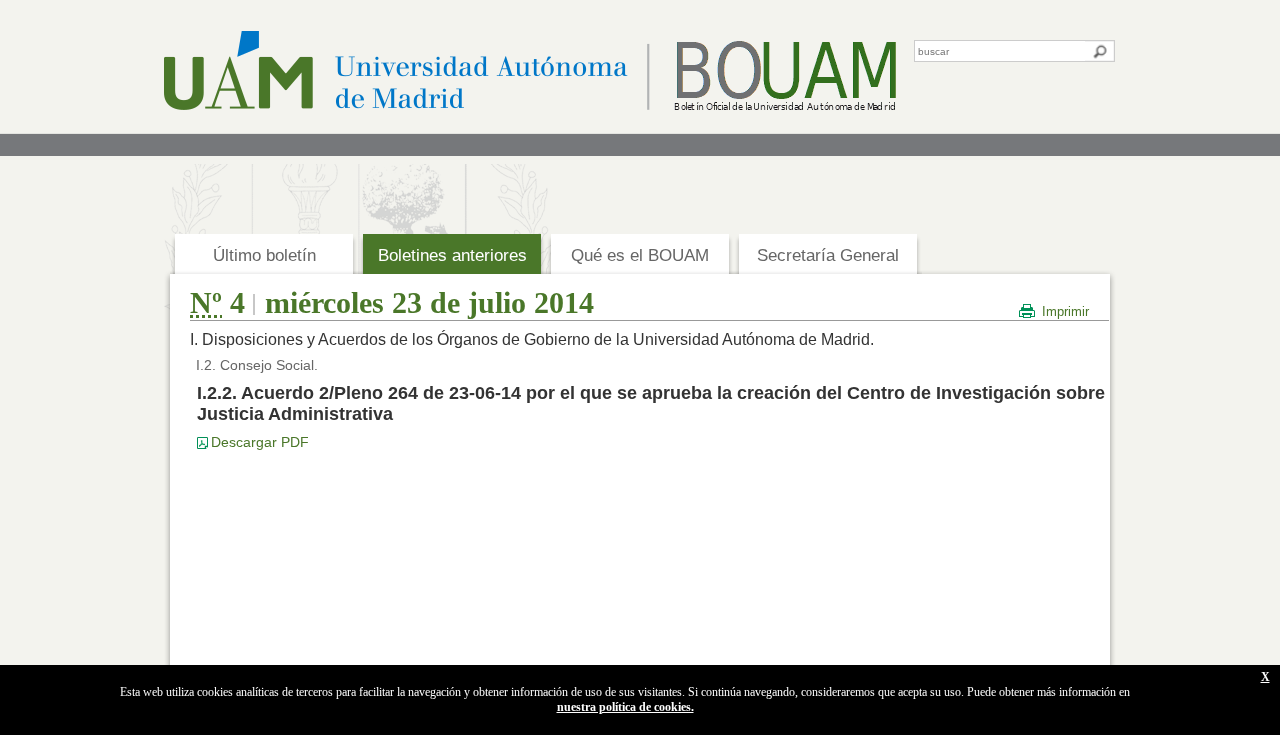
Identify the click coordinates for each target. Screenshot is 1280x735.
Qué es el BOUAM (640, 255)
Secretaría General (828, 255)
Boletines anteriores (452, 255)
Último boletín (264, 255)
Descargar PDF (260, 442)
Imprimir (1065, 311)
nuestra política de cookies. (625, 707)
